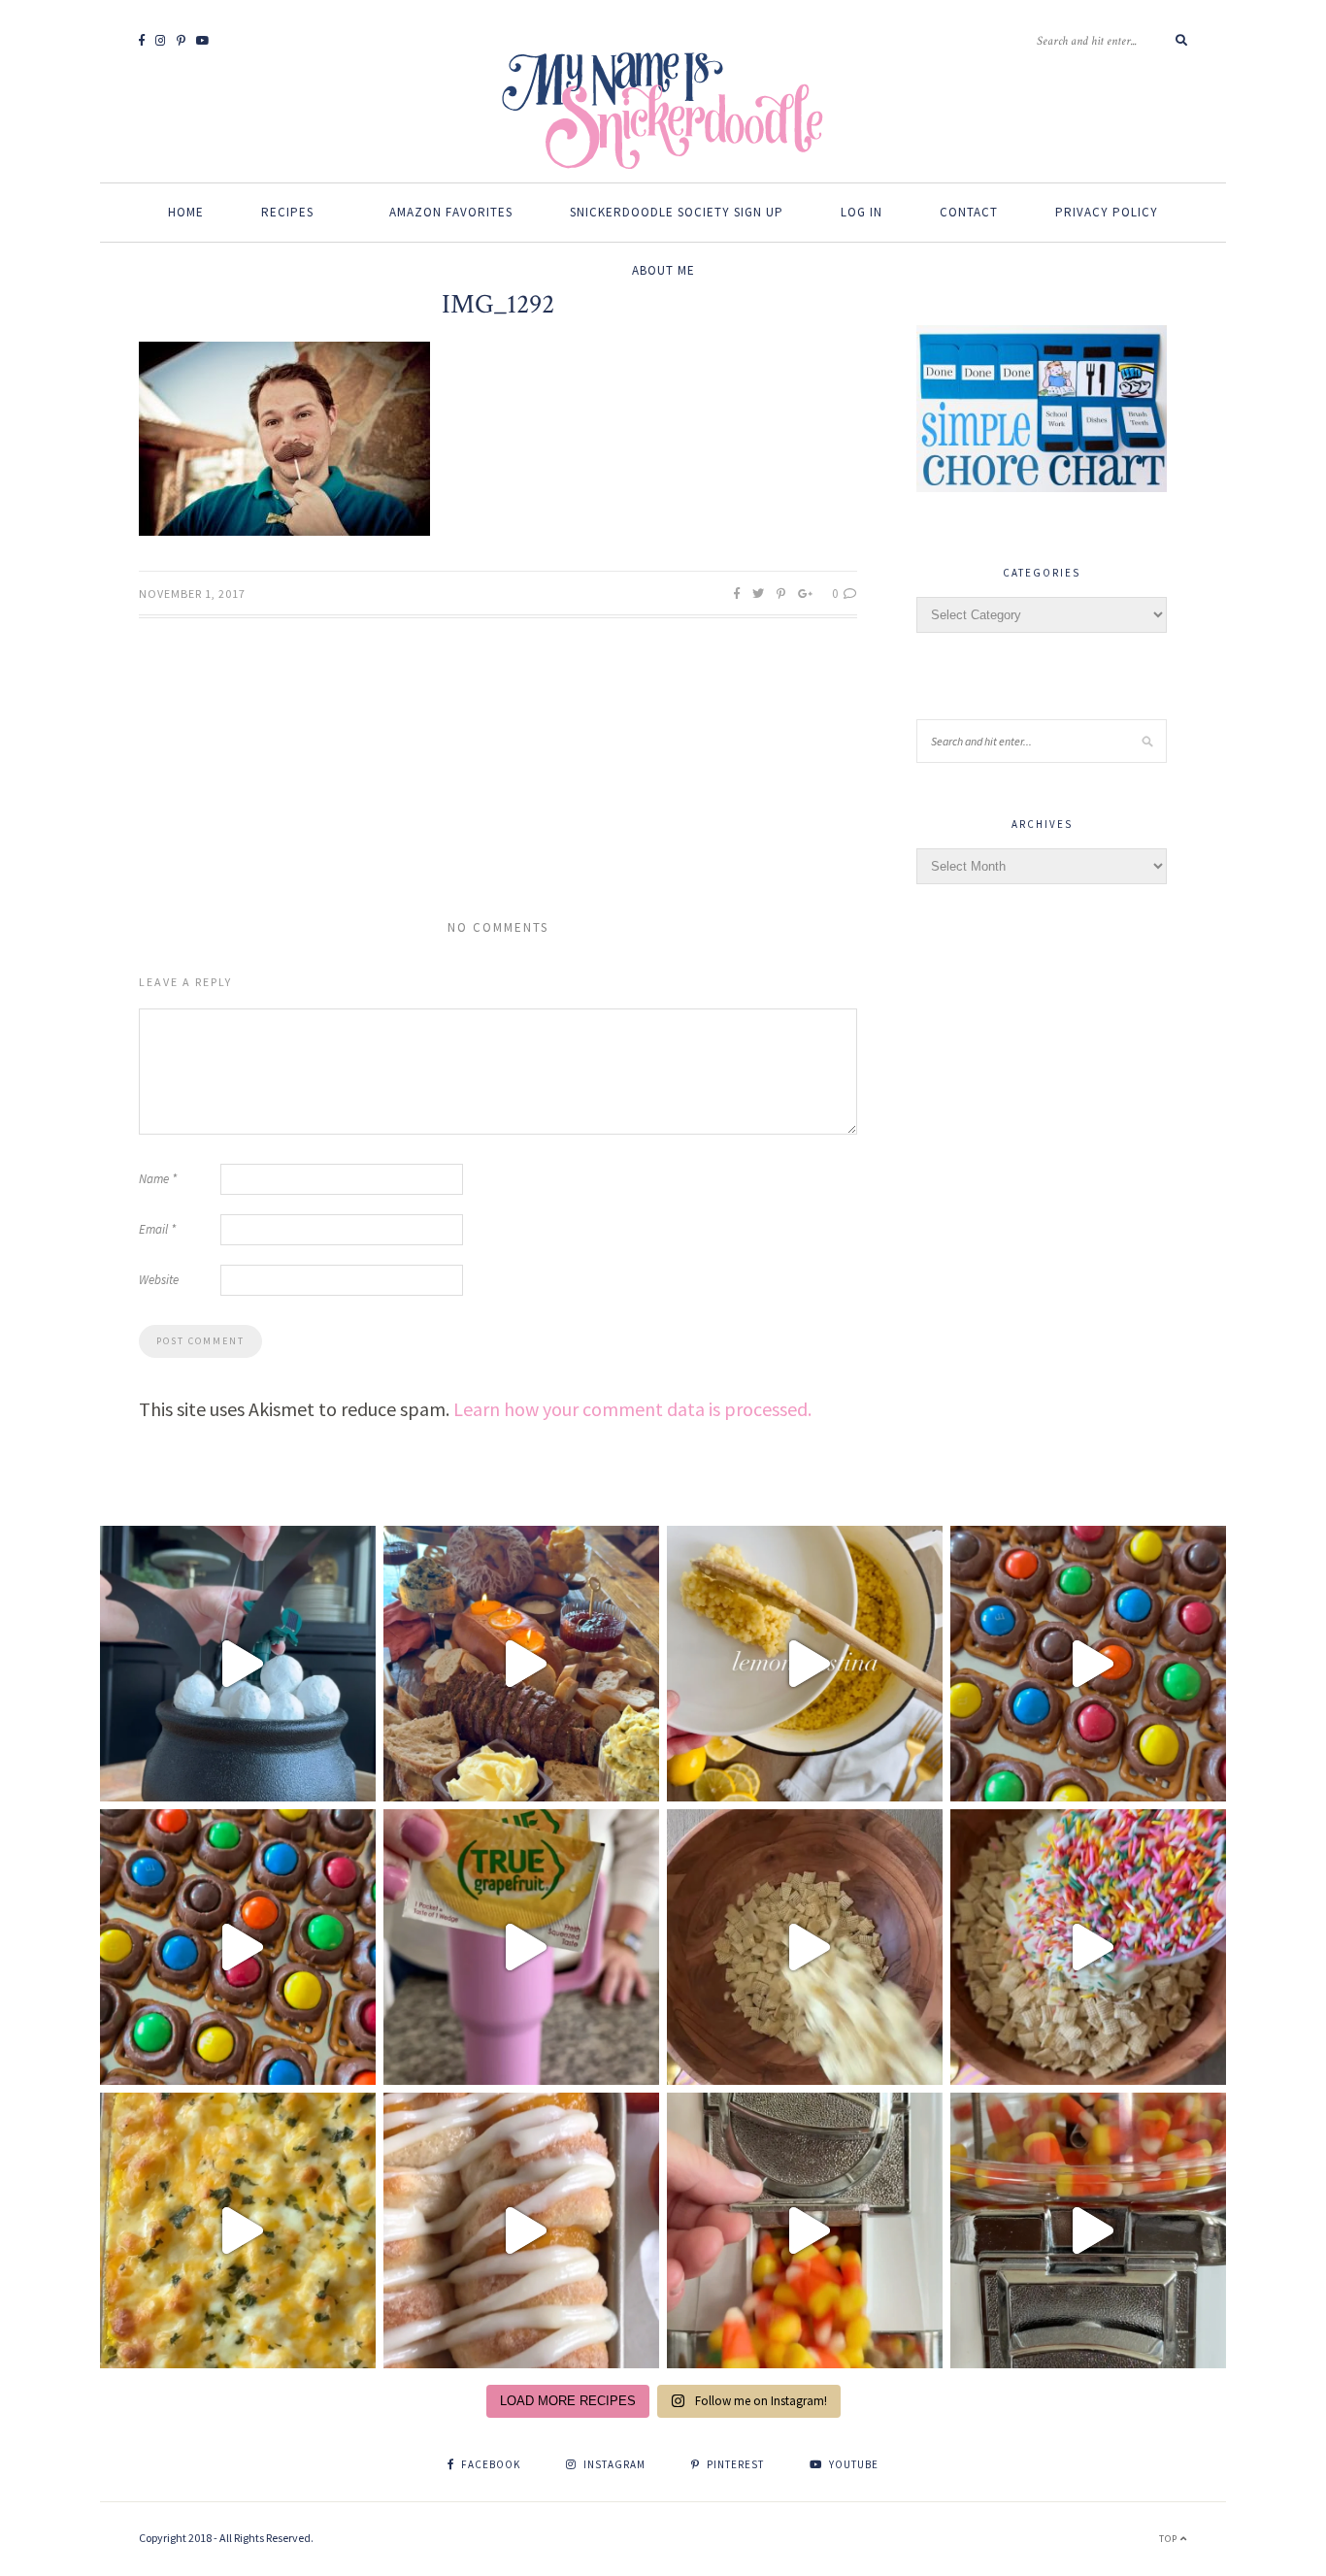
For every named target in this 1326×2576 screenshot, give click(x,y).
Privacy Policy (1107, 212)
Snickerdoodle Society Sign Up (677, 212)
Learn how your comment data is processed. (632, 1409)
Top (1170, 2539)
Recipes (287, 212)
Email (157, 1229)
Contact (969, 212)
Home (186, 212)
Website (159, 1280)
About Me (663, 270)
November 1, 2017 (192, 594)
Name (158, 1179)
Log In (862, 212)
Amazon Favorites (451, 212)
